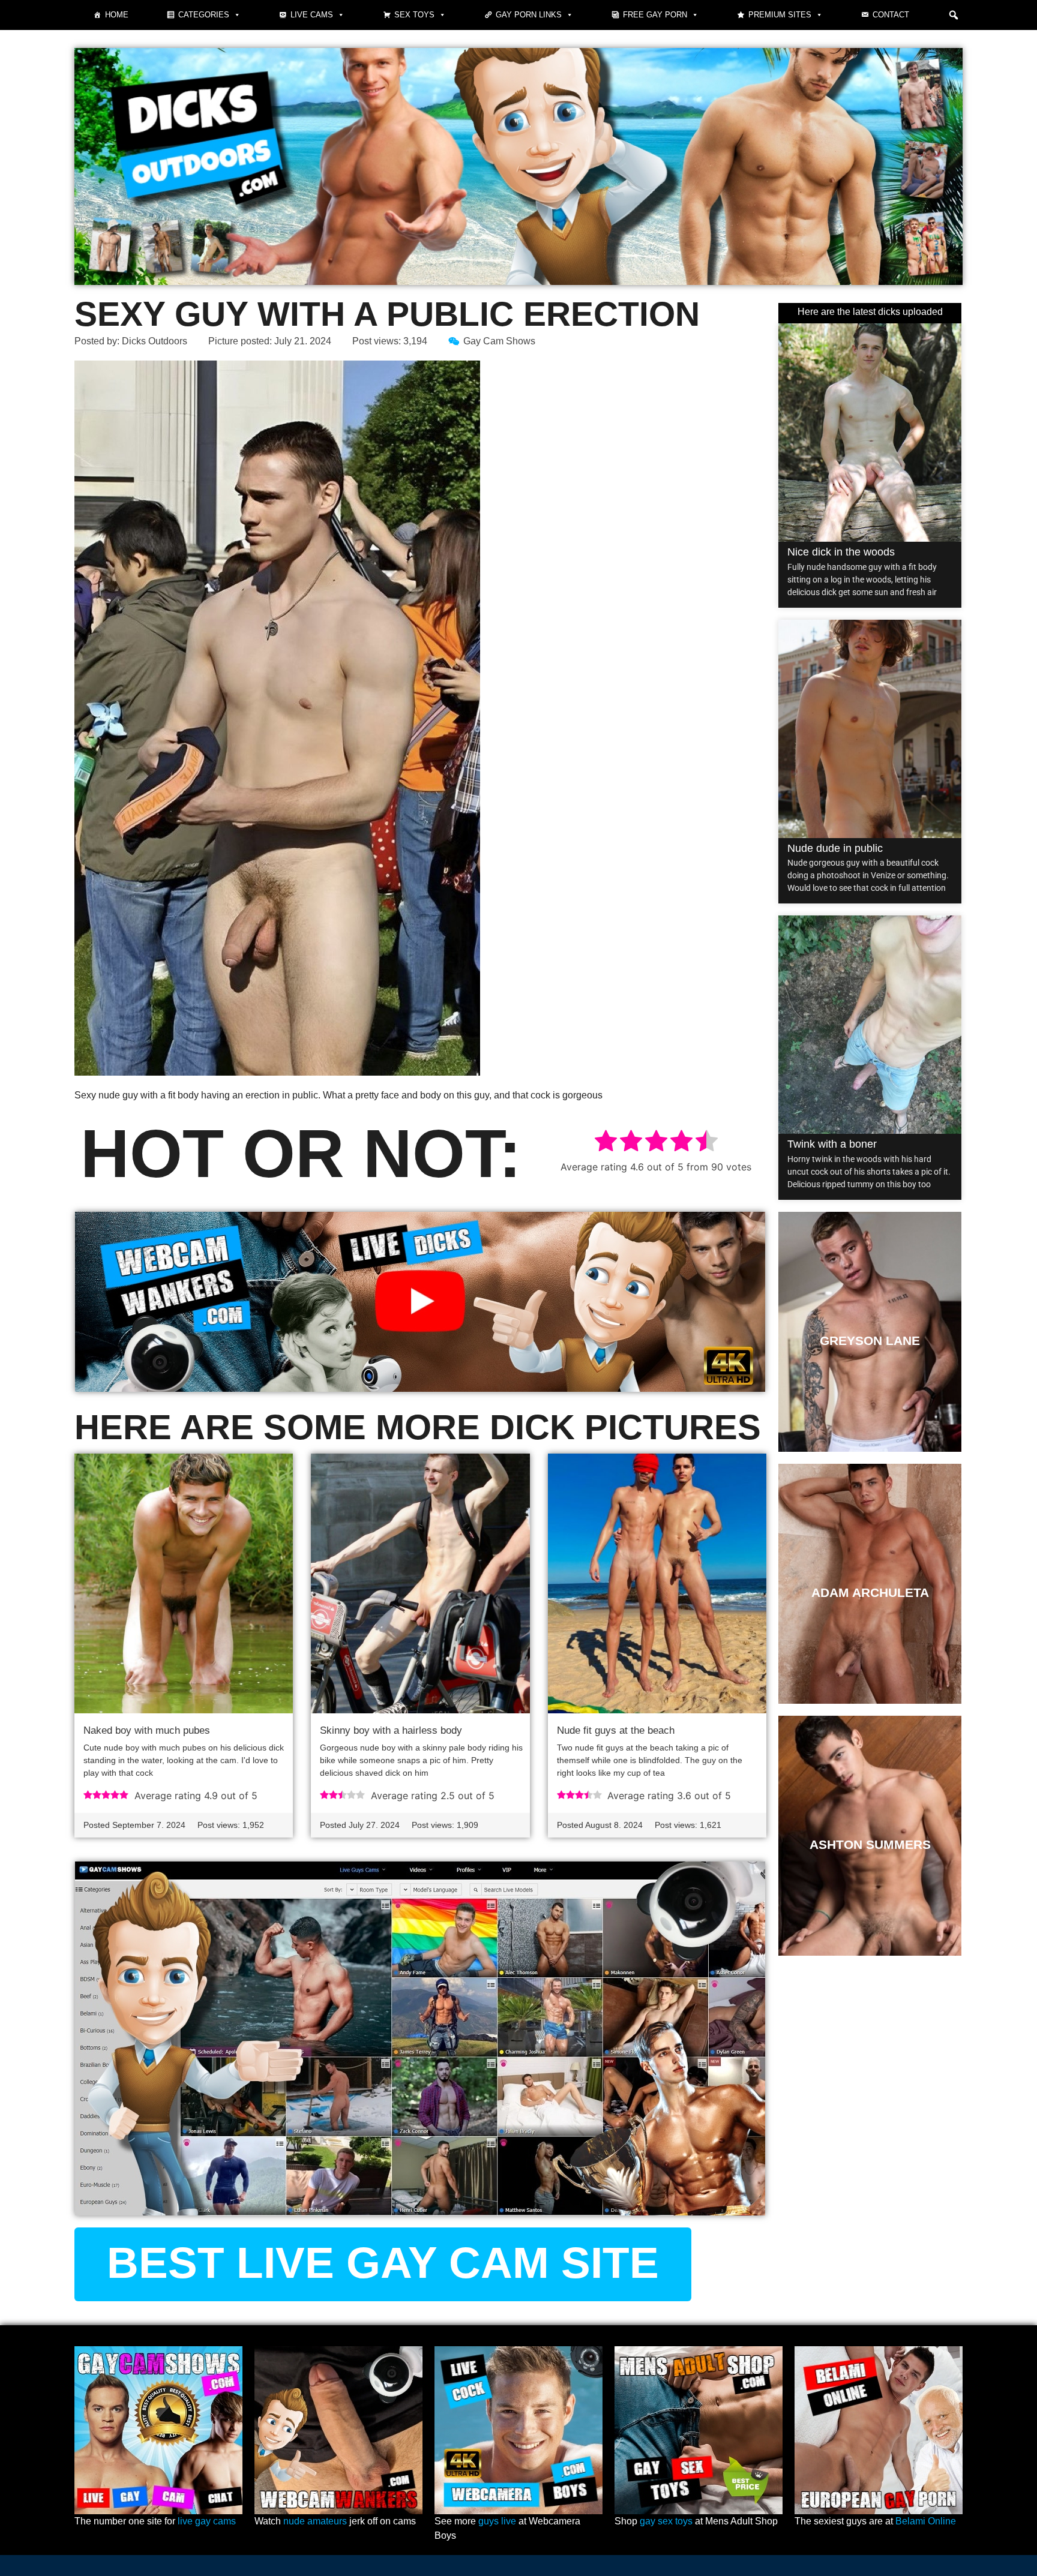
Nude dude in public (835, 848)
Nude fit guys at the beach (616, 1730)
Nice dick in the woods (841, 552)
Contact (891, 15)
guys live (497, 2521)
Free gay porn (655, 15)
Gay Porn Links (529, 15)
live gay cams (207, 2521)
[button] (954, 15)
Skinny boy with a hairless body (391, 1730)
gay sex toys (666, 2521)
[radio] (606, 1143)
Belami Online (926, 2521)
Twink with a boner (832, 1144)
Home (117, 15)
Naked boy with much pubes (147, 1730)
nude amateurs (315, 2521)
